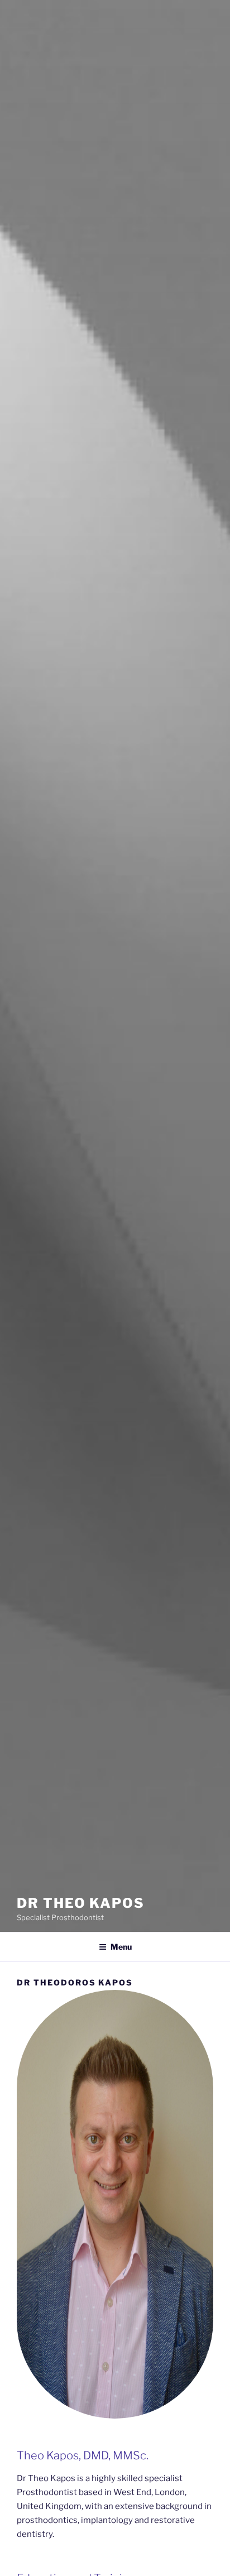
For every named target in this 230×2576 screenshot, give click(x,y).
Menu (121, 1947)
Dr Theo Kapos (81, 1903)
